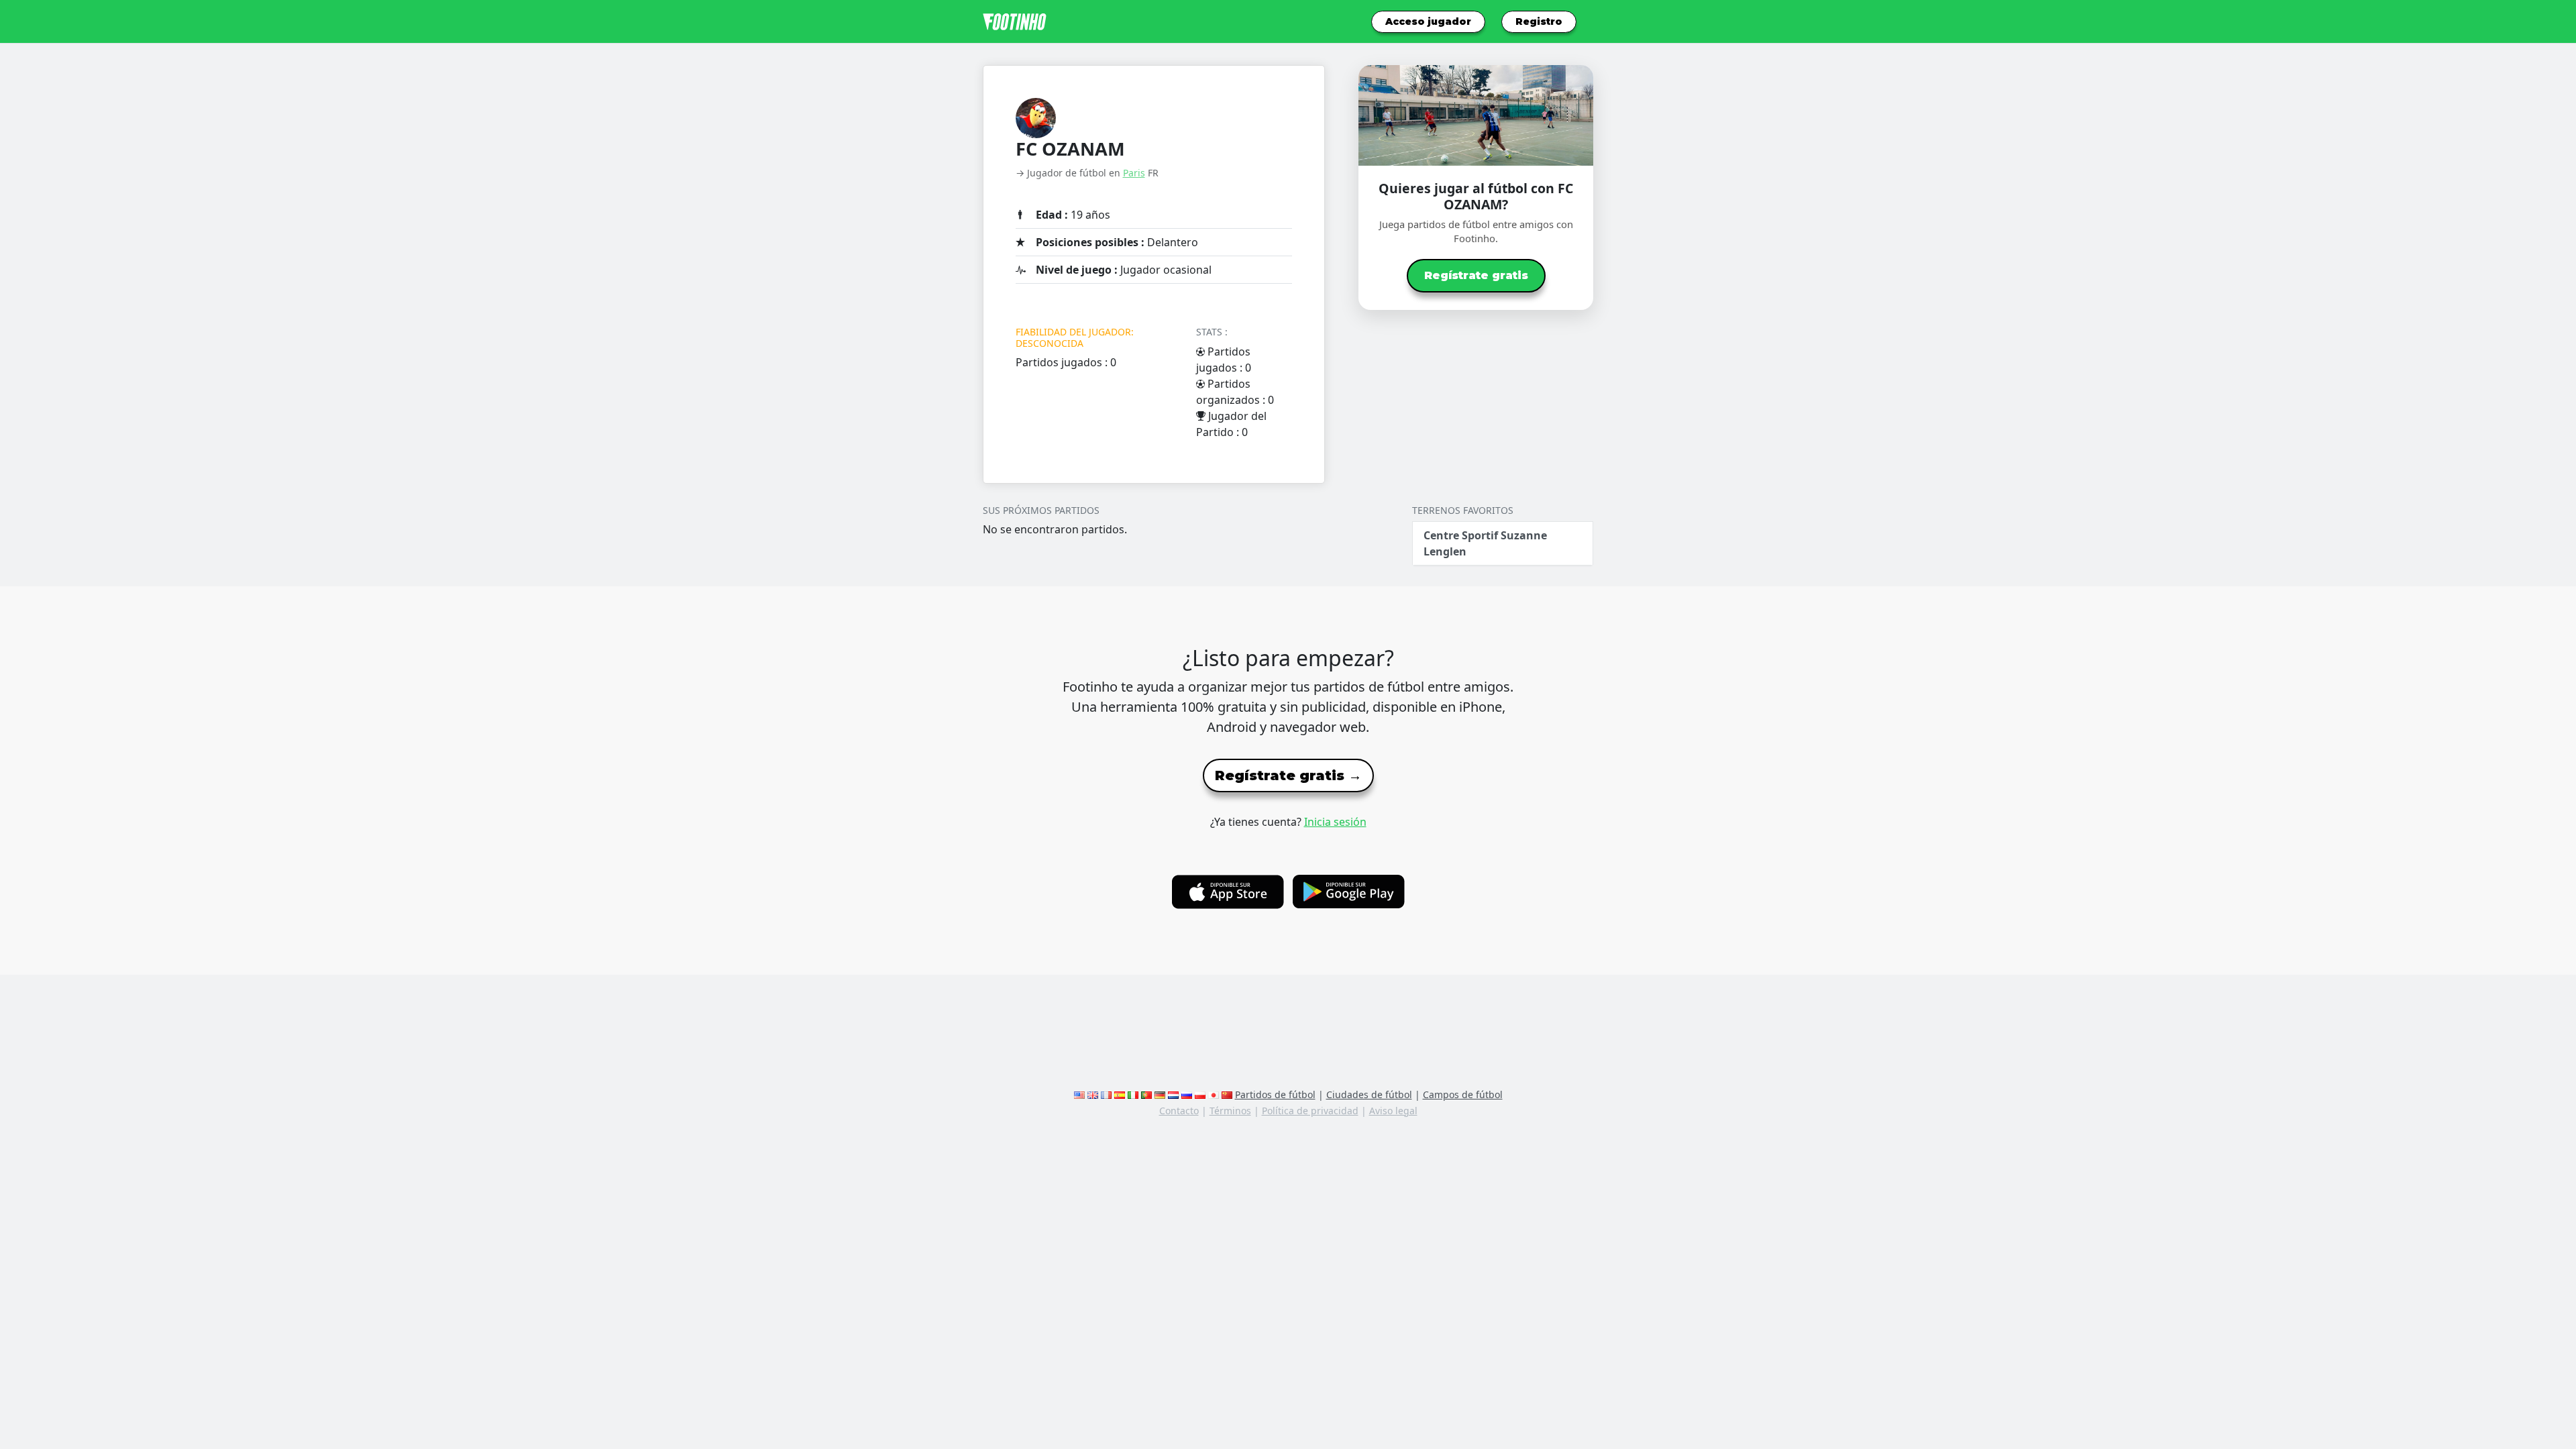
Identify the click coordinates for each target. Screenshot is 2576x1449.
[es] (1120, 1094)
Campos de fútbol (1463, 1094)
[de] (1160, 1094)
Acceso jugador (1428, 21)
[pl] (1200, 1094)
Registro (1539, 21)
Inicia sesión (1335, 822)
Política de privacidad (1310, 1111)
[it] (1133, 1094)
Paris (1134, 173)
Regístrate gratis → (1288, 775)
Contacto (1179, 1111)
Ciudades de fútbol (1369, 1094)
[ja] (1214, 1094)
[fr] (1106, 1094)
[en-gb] (1093, 1094)
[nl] (1173, 1094)
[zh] (1227, 1094)
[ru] (1187, 1094)
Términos (1230, 1111)
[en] (1079, 1094)
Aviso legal (1393, 1111)
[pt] (1146, 1094)
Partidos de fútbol (1275, 1094)
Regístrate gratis (1476, 275)
